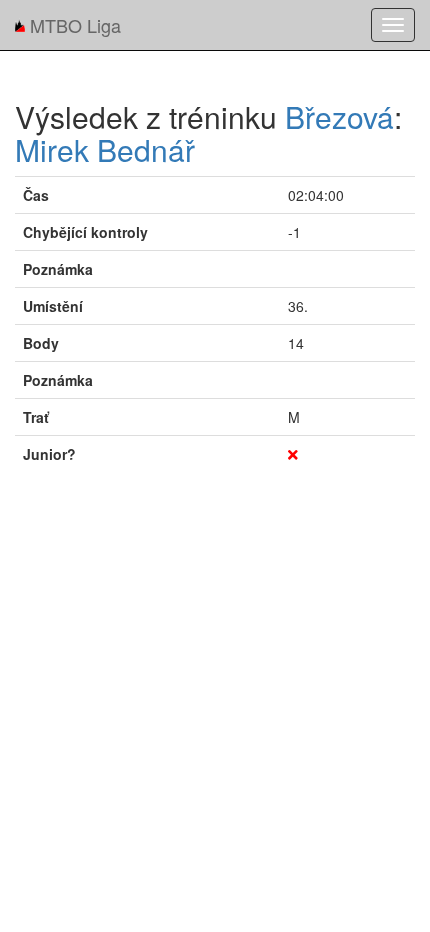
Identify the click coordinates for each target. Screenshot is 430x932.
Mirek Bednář (105, 149)
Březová (339, 116)
